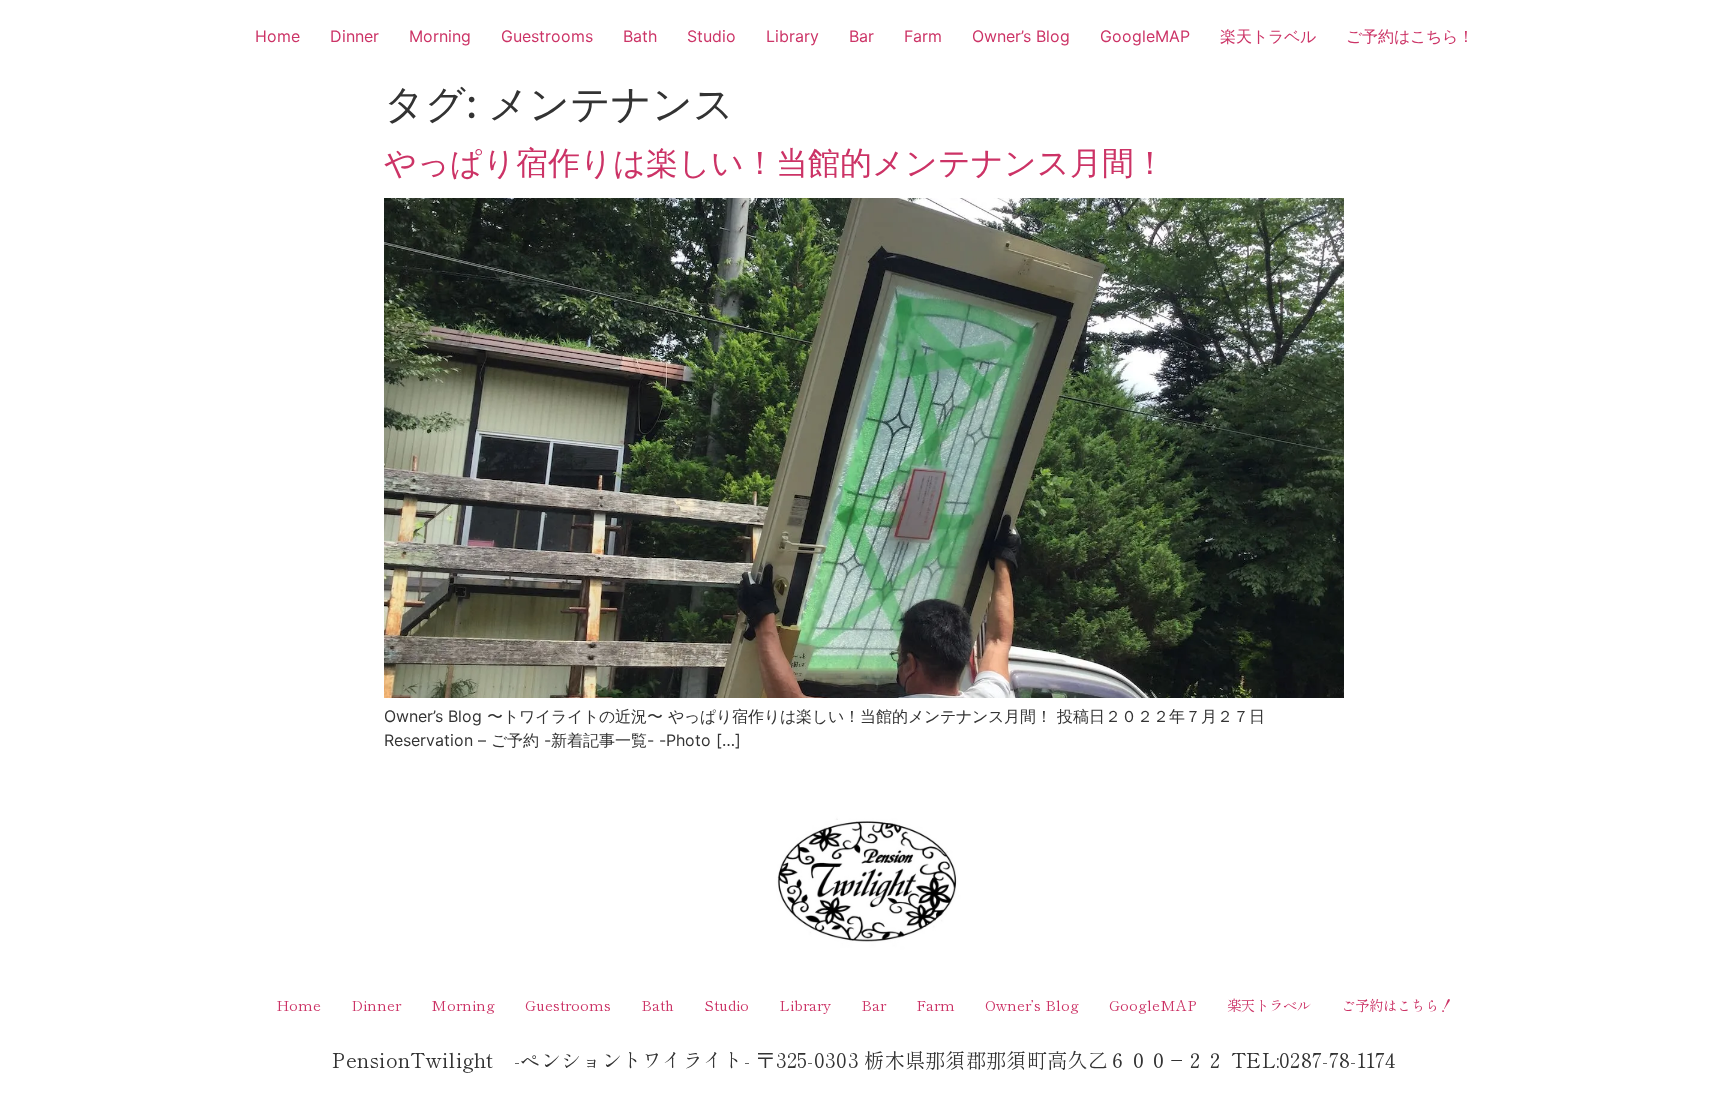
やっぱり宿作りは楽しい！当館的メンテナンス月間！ (775, 162)
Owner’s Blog (1021, 36)
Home (277, 36)
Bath (640, 36)
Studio (711, 36)
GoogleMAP (1145, 36)
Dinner (354, 36)
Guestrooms (547, 36)
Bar (861, 36)
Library (792, 36)
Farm (923, 36)
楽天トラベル (1268, 36)
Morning (440, 36)
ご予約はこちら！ (1410, 36)
